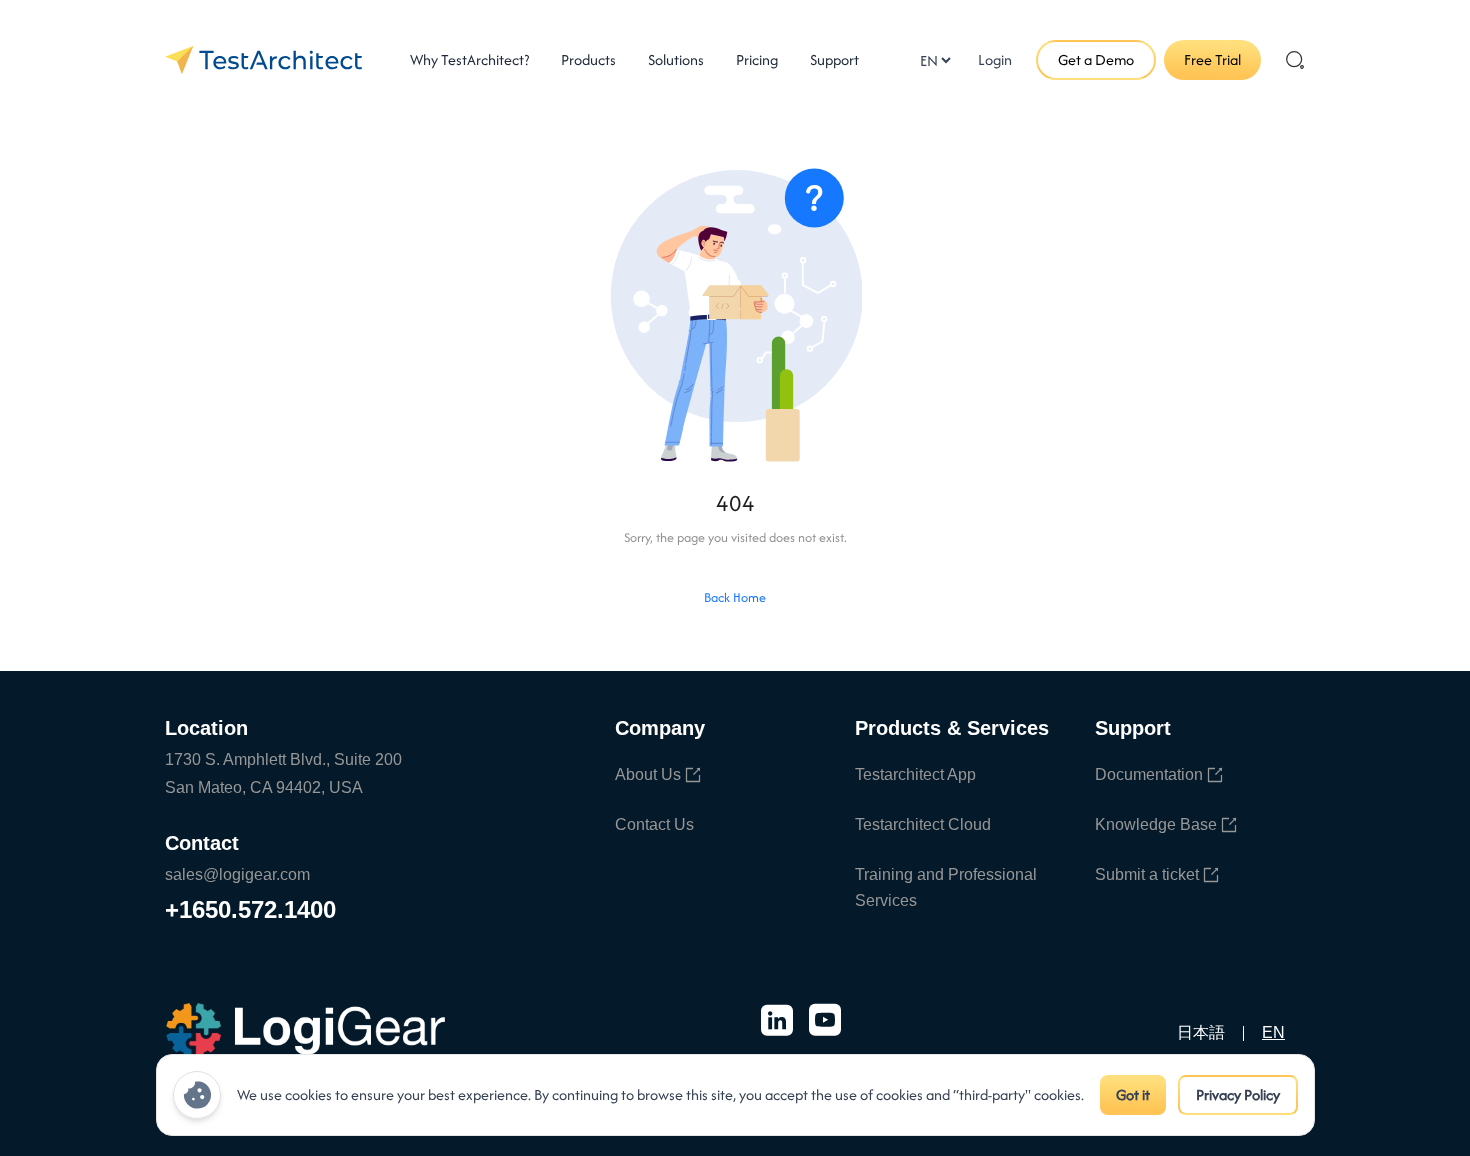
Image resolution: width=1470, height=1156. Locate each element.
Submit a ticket (1147, 874)
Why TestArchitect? (469, 59)
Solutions (676, 60)
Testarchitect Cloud (923, 824)
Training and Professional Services (946, 887)
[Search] (1295, 60)
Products (588, 60)
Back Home (735, 597)
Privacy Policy (1238, 1094)
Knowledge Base (1156, 824)
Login (995, 60)
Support (834, 60)
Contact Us (654, 824)
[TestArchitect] (263, 60)
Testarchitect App (915, 774)
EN (1273, 1032)
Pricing (757, 59)
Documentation (1149, 774)
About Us (648, 774)
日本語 (1201, 1032)
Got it (1133, 1094)
